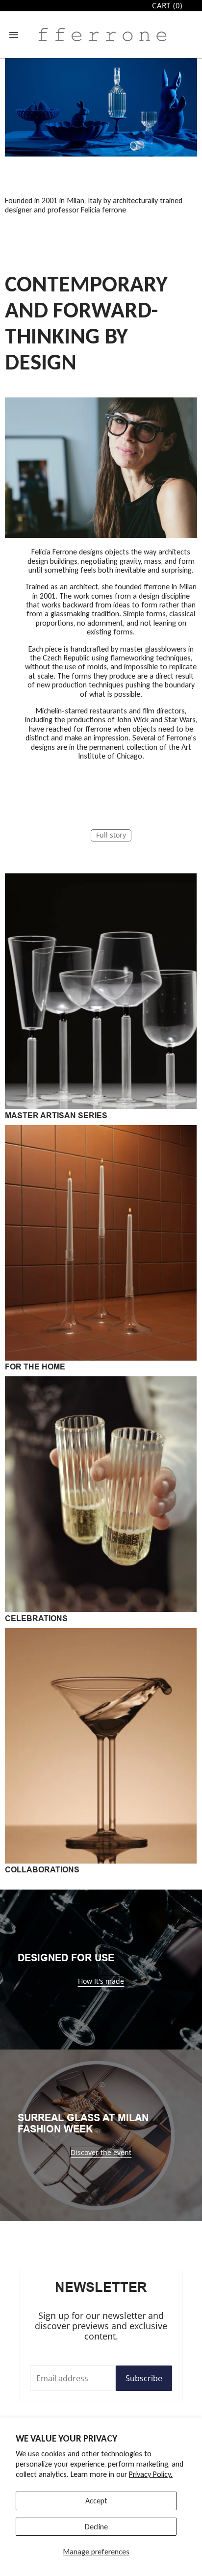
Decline (96, 2527)
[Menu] (14, 35)
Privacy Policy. (151, 2474)
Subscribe (144, 2378)
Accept (96, 2501)
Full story (111, 835)
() (167, 6)
